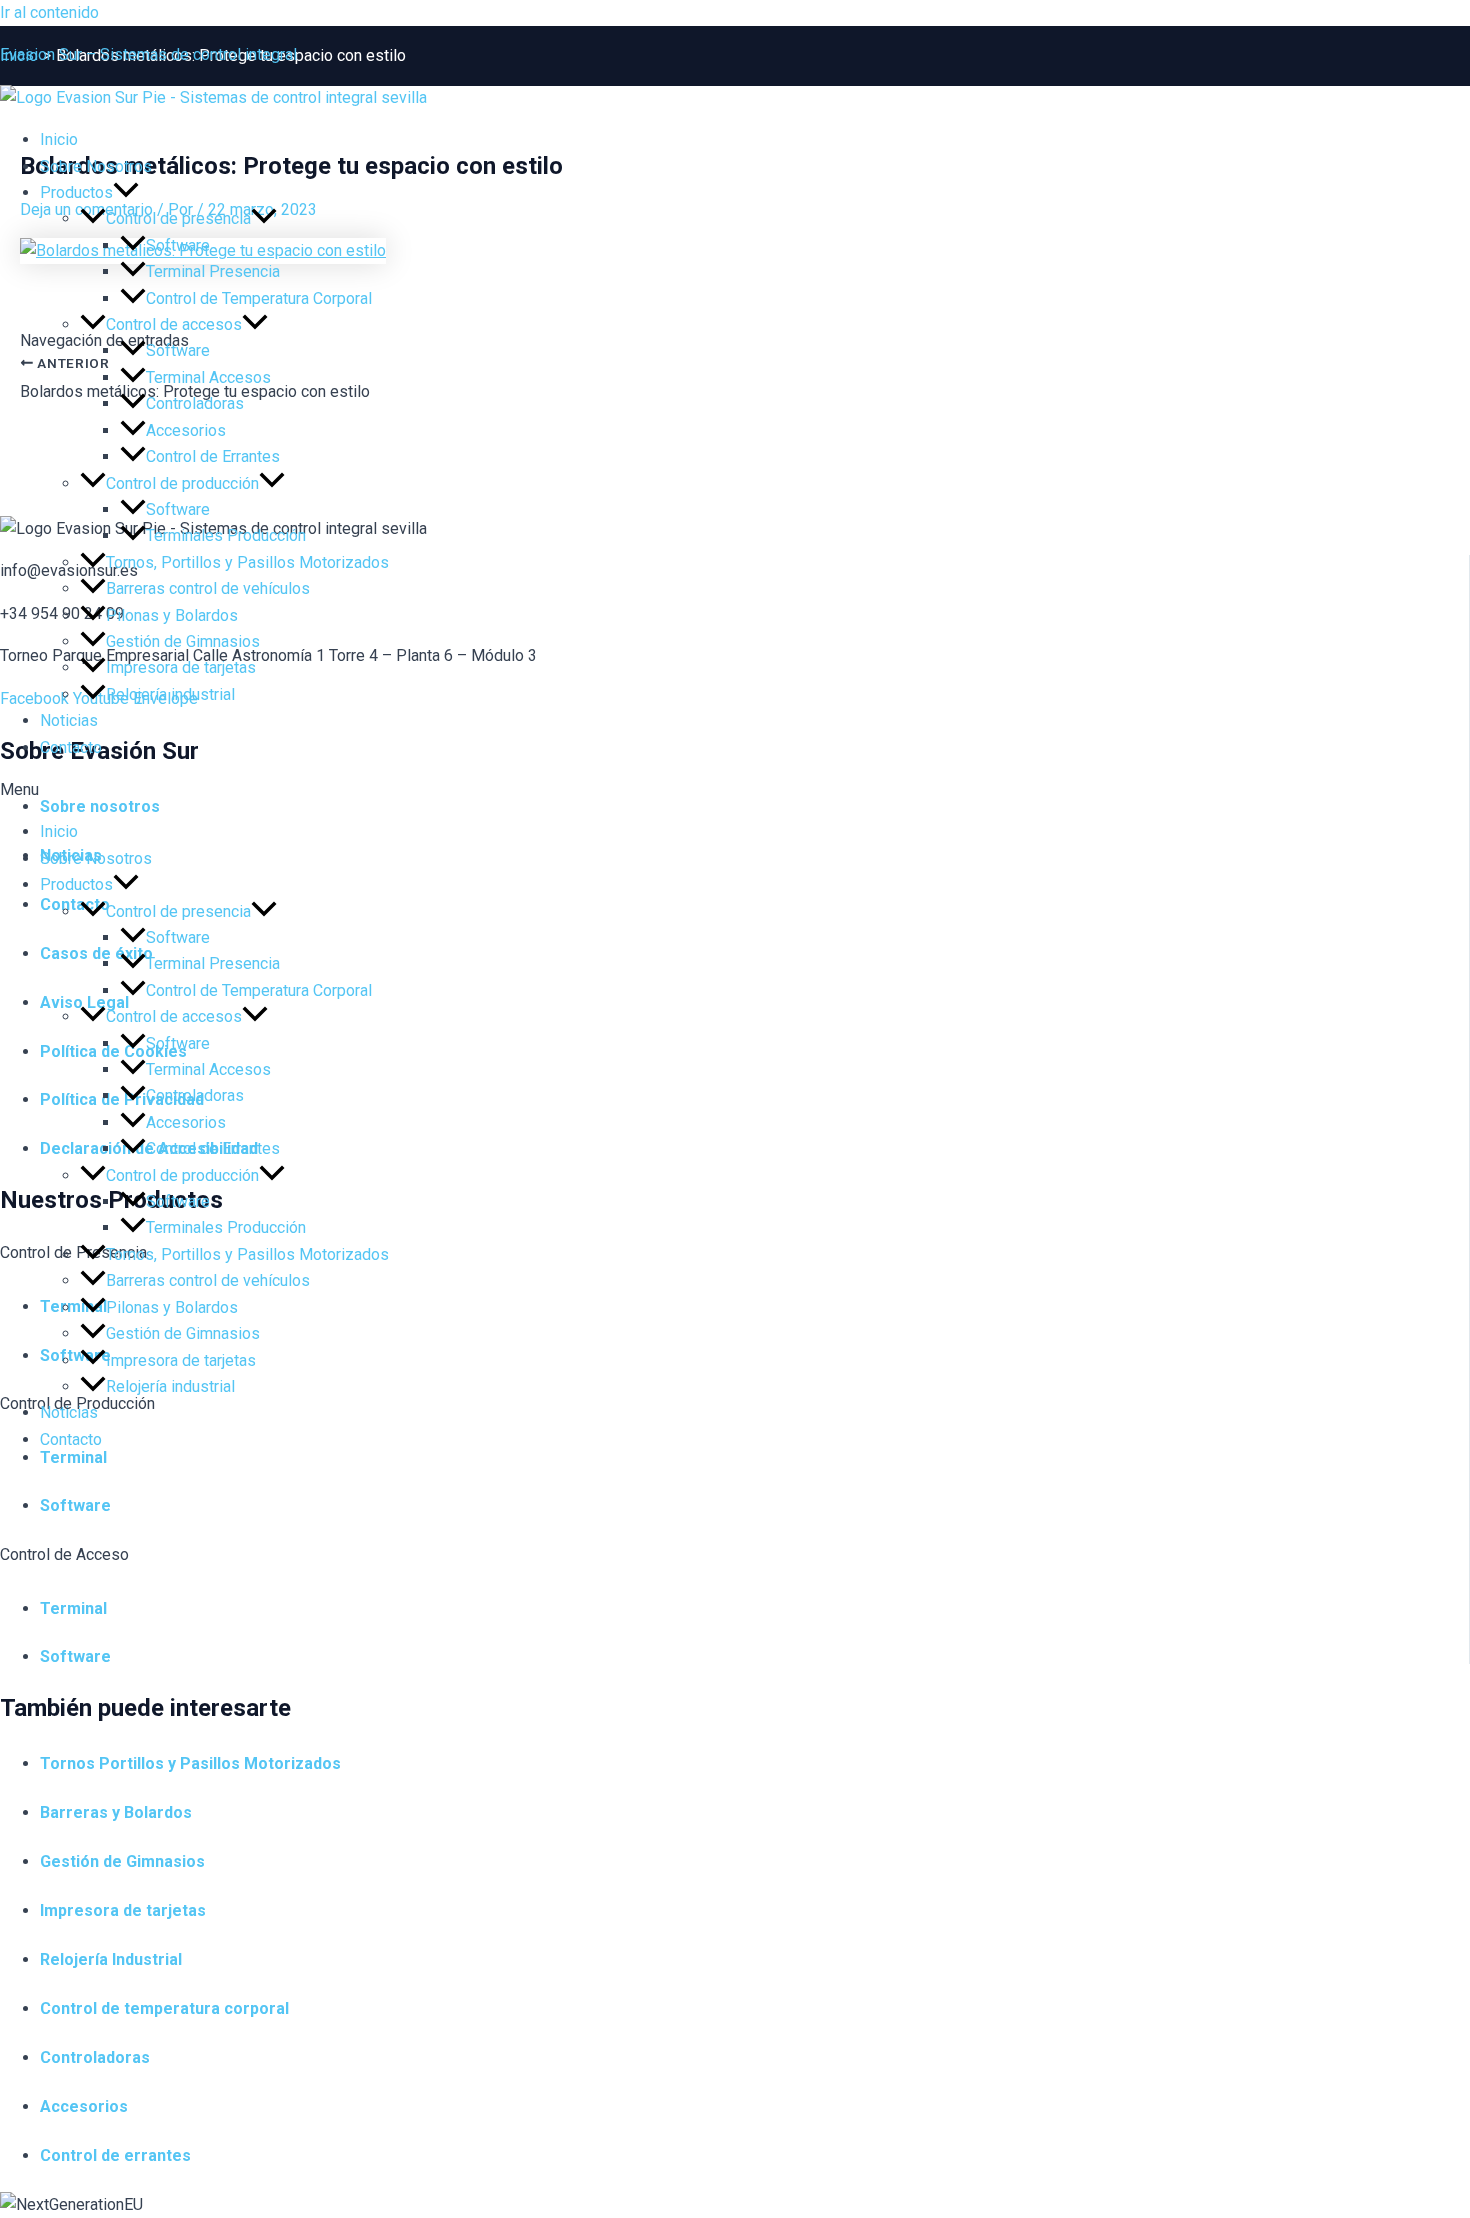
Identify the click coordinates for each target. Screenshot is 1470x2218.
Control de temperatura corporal (164, 2008)
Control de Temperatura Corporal (259, 298)
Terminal (73, 1608)
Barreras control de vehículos (208, 588)
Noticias (69, 720)
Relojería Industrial (111, 1959)
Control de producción (182, 483)
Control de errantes (115, 2155)
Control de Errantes (213, 456)
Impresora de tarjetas (181, 667)
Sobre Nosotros (96, 166)
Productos (76, 192)
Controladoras (195, 403)
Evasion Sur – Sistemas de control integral (148, 54)
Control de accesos (174, 324)
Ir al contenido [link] (49, 12)
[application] (126, 192)
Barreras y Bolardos (116, 1812)
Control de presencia (178, 218)
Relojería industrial (170, 694)
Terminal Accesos (208, 377)
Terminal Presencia (213, 271)
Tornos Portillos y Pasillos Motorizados (190, 1763)
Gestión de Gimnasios (183, 641)
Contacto (71, 747)
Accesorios (186, 430)
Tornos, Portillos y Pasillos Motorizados (247, 562)
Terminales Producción (226, 535)
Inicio (59, 139)
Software (178, 245)
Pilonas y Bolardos (172, 615)
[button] (735, 790)
